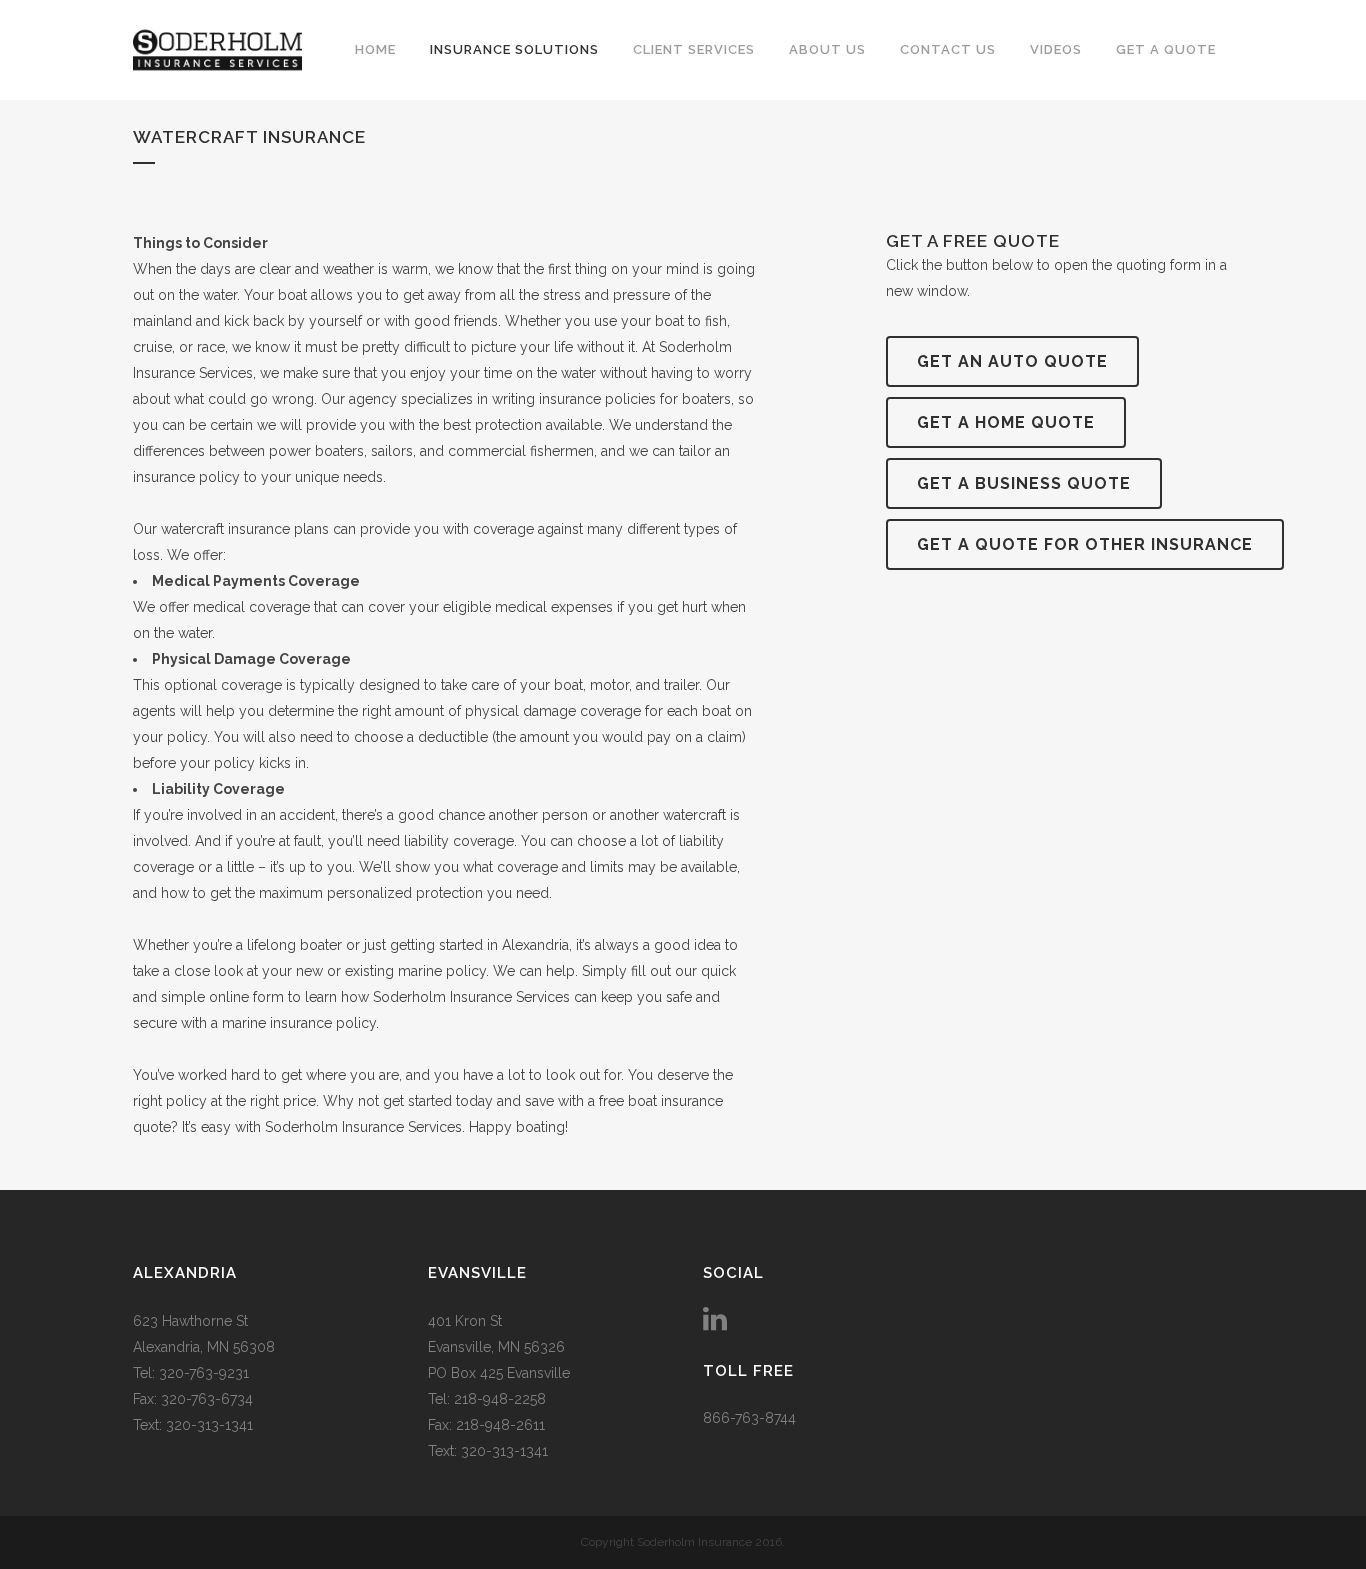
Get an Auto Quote (1012, 361)
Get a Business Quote (1024, 483)
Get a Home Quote (1006, 422)
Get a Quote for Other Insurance (1085, 544)
